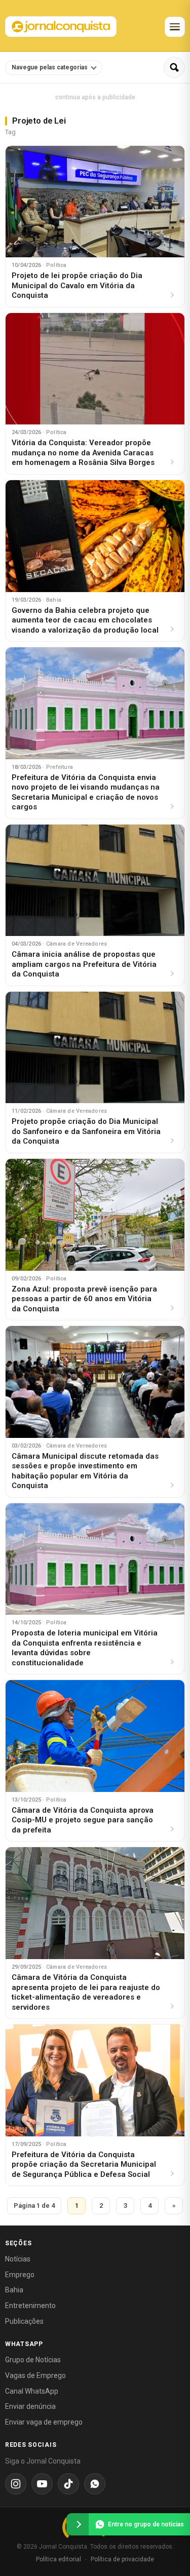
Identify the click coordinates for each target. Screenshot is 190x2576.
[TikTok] (68, 2484)
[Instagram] (16, 2484)
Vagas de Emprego (35, 2375)
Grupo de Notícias (33, 2360)
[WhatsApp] (95, 2484)
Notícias (18, 2259)
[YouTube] (42, 2484)
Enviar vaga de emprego (44, 2422)
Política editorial (59, 2559)
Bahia (14, 2290)
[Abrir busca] (174, 67)
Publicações (24, 2321)
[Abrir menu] (175, 27)
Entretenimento (30, 2306)
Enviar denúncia (30, 2406)
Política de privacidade (122, 2559)
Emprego (20, 2275)
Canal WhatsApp (32, 2391)
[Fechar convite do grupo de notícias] (78, 2524)
